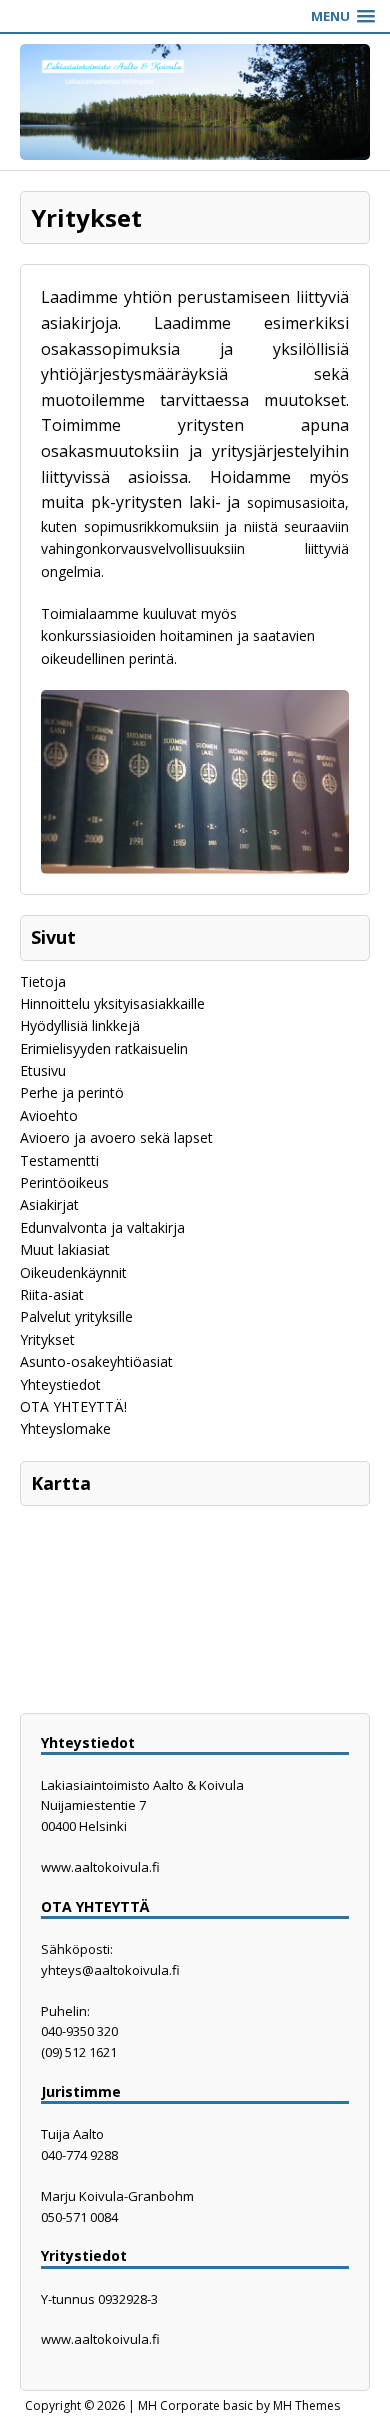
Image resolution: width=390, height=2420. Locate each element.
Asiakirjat (49, 1204)
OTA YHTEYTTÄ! (73, 1406)
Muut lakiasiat (65, 1249)
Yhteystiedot (60, 1384)
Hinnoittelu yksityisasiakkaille (112, 1003)
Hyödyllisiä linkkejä (80, 1025)
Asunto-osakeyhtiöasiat (96, 1361)
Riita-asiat (52, 1294)
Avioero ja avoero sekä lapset (116, 1137)
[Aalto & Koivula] (195, 102)
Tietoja (43, 981)
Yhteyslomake (65, 1428)
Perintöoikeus (64, 1182)
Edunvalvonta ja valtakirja (102, 1227)
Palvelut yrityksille (76, 1316)
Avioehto (49, 1115)
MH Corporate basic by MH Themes (239, 2405)
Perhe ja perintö (72, 1092)
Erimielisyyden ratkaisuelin (104, 1048)
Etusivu (43, 1070)
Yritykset (47, 1339)
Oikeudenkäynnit (73, 1272)
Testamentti (59, 1160)
